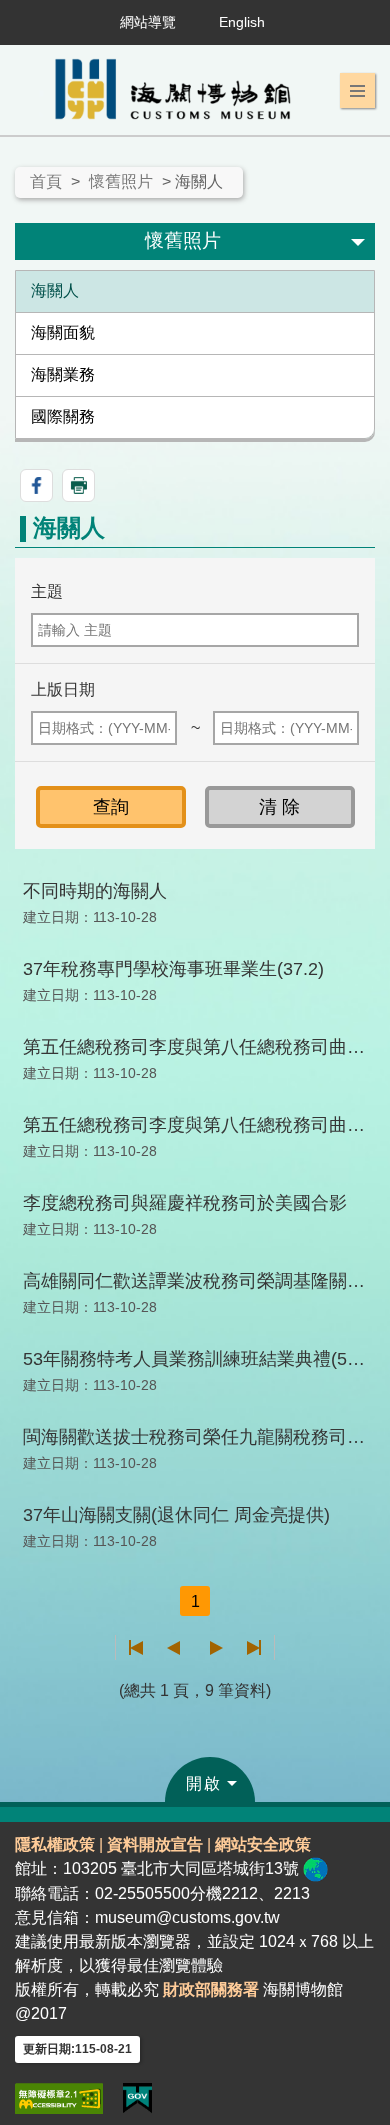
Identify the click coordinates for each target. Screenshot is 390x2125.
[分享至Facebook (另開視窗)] (36, 485)
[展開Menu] (357, 91)
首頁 (46, 181)
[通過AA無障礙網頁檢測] (59, 2098)
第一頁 (136, 1648)
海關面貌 (63, 332)
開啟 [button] (204, 1783)
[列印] (78, 485)
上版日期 (63, 689)
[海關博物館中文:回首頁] (178, 90)
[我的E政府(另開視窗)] (137, 2098)
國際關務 (63, 416)
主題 (47, 591)
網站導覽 (148, 22)
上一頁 (173, 1648)
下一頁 (216, 1648)
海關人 (55, 290)
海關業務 (63, 374)
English (242, 22)
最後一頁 (253, 1648)
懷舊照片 (121, 181)
